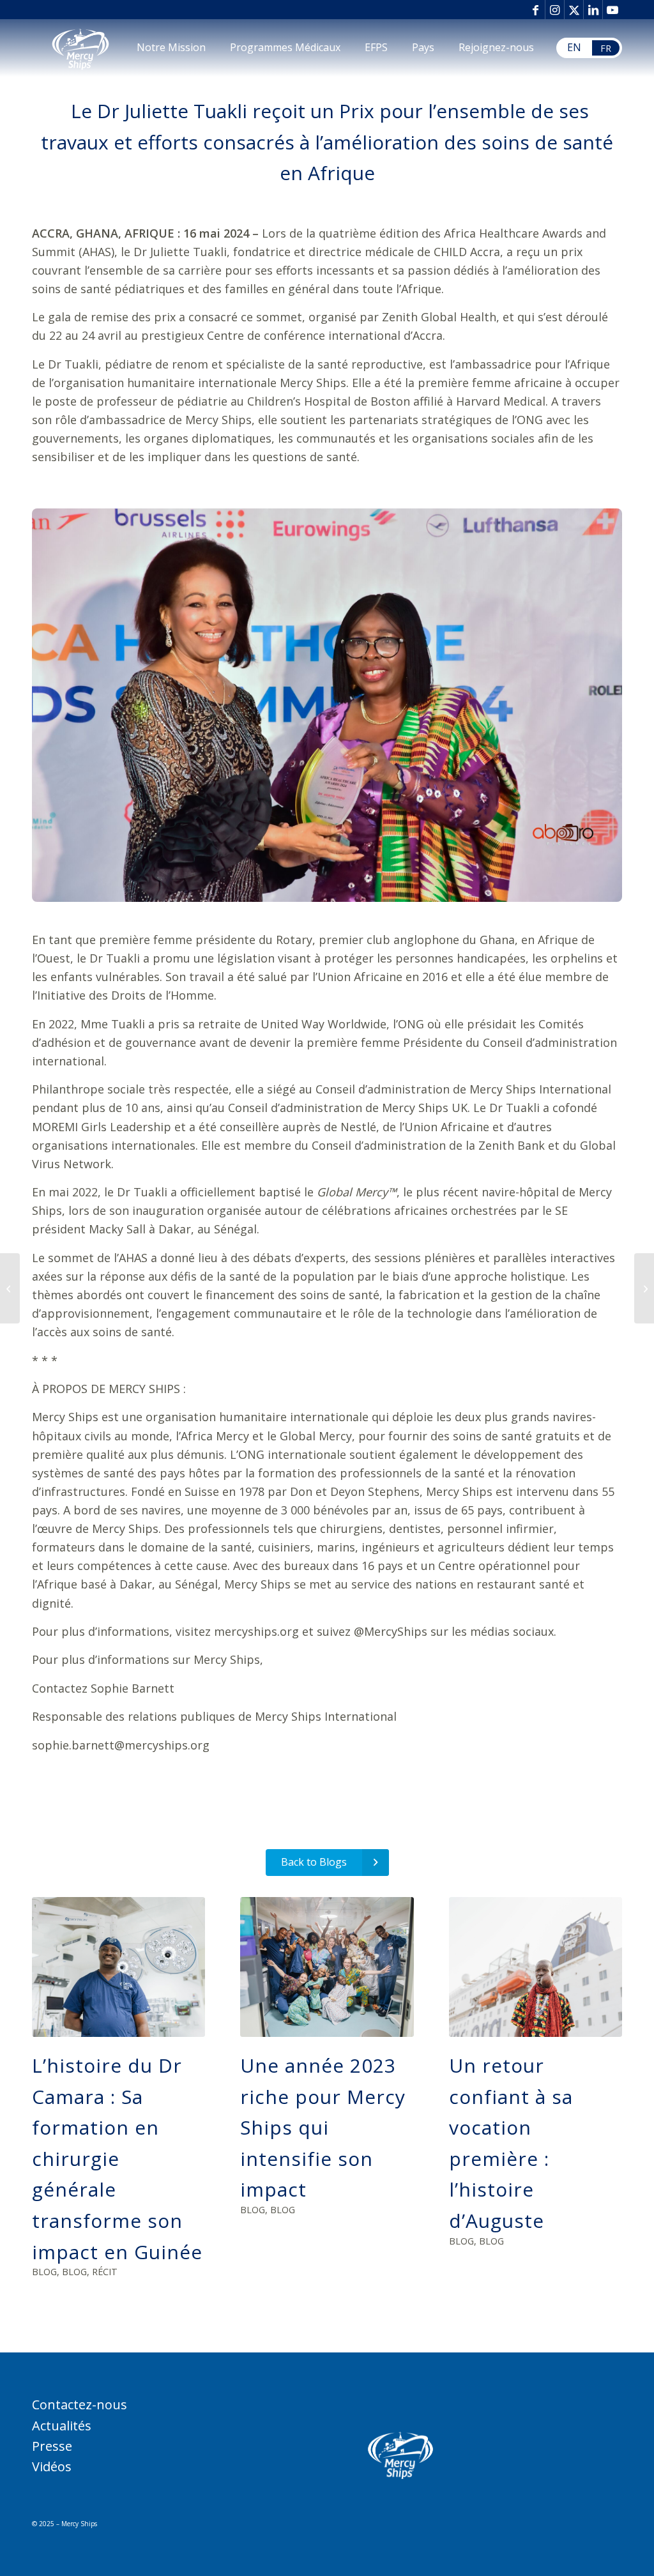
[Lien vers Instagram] (555, 10)
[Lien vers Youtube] (612, 10)
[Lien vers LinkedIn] (593, 10)
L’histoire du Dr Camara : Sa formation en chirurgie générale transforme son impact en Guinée (117, 2158)
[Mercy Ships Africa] (80, 48)
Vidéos (52, 2466)
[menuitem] (171, 48)
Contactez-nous (80, 2405)
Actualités (62, 2426)
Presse (52, 2446)
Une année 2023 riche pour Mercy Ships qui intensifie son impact (323, 2127)
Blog (44, 2272)
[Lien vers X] (574, 10)
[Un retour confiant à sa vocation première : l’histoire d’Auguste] (536, 1967)
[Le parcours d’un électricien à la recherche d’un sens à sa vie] (644, 1288)
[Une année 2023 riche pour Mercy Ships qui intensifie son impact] (327, 1967)
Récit (105, 2272)
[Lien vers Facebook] (536, 10)
